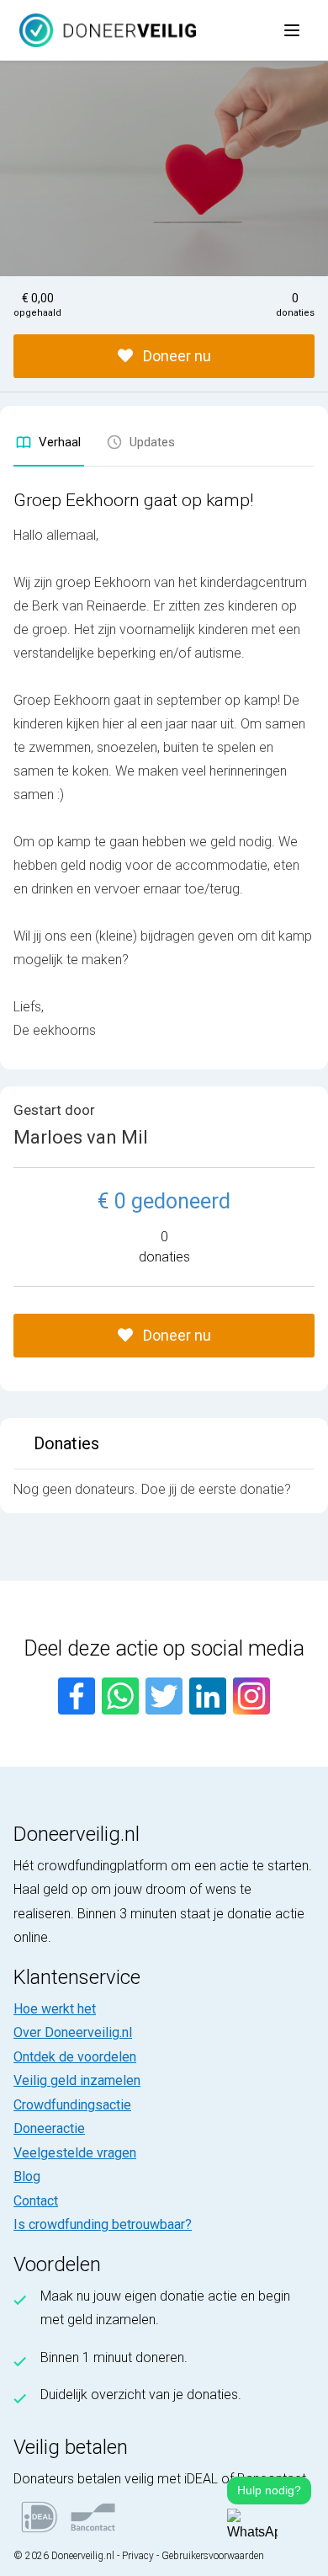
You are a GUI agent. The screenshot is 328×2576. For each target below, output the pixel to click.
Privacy (138, 2556)
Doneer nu (175, 356)
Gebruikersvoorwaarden (213, 2556)
